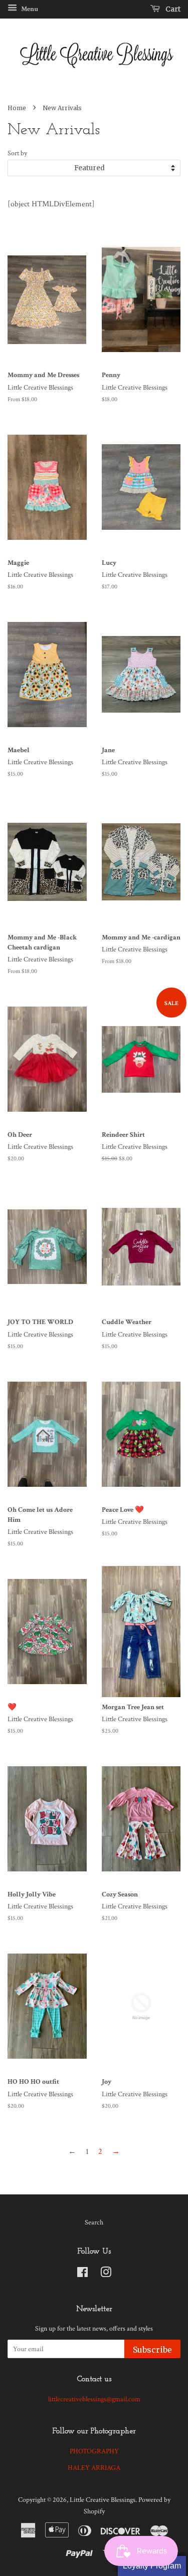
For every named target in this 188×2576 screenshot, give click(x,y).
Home (17, 108)
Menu (29, 9)
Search (94, 2222)
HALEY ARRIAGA (94, 2468)
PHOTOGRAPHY (94, 2451)
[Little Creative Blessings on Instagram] (106, 2275)
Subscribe (152, 2350)
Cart (172, 9)
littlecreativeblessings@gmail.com (94, 2399)
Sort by (17, 153)
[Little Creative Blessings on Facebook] (82, 2275)
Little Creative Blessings (103, 2500)
